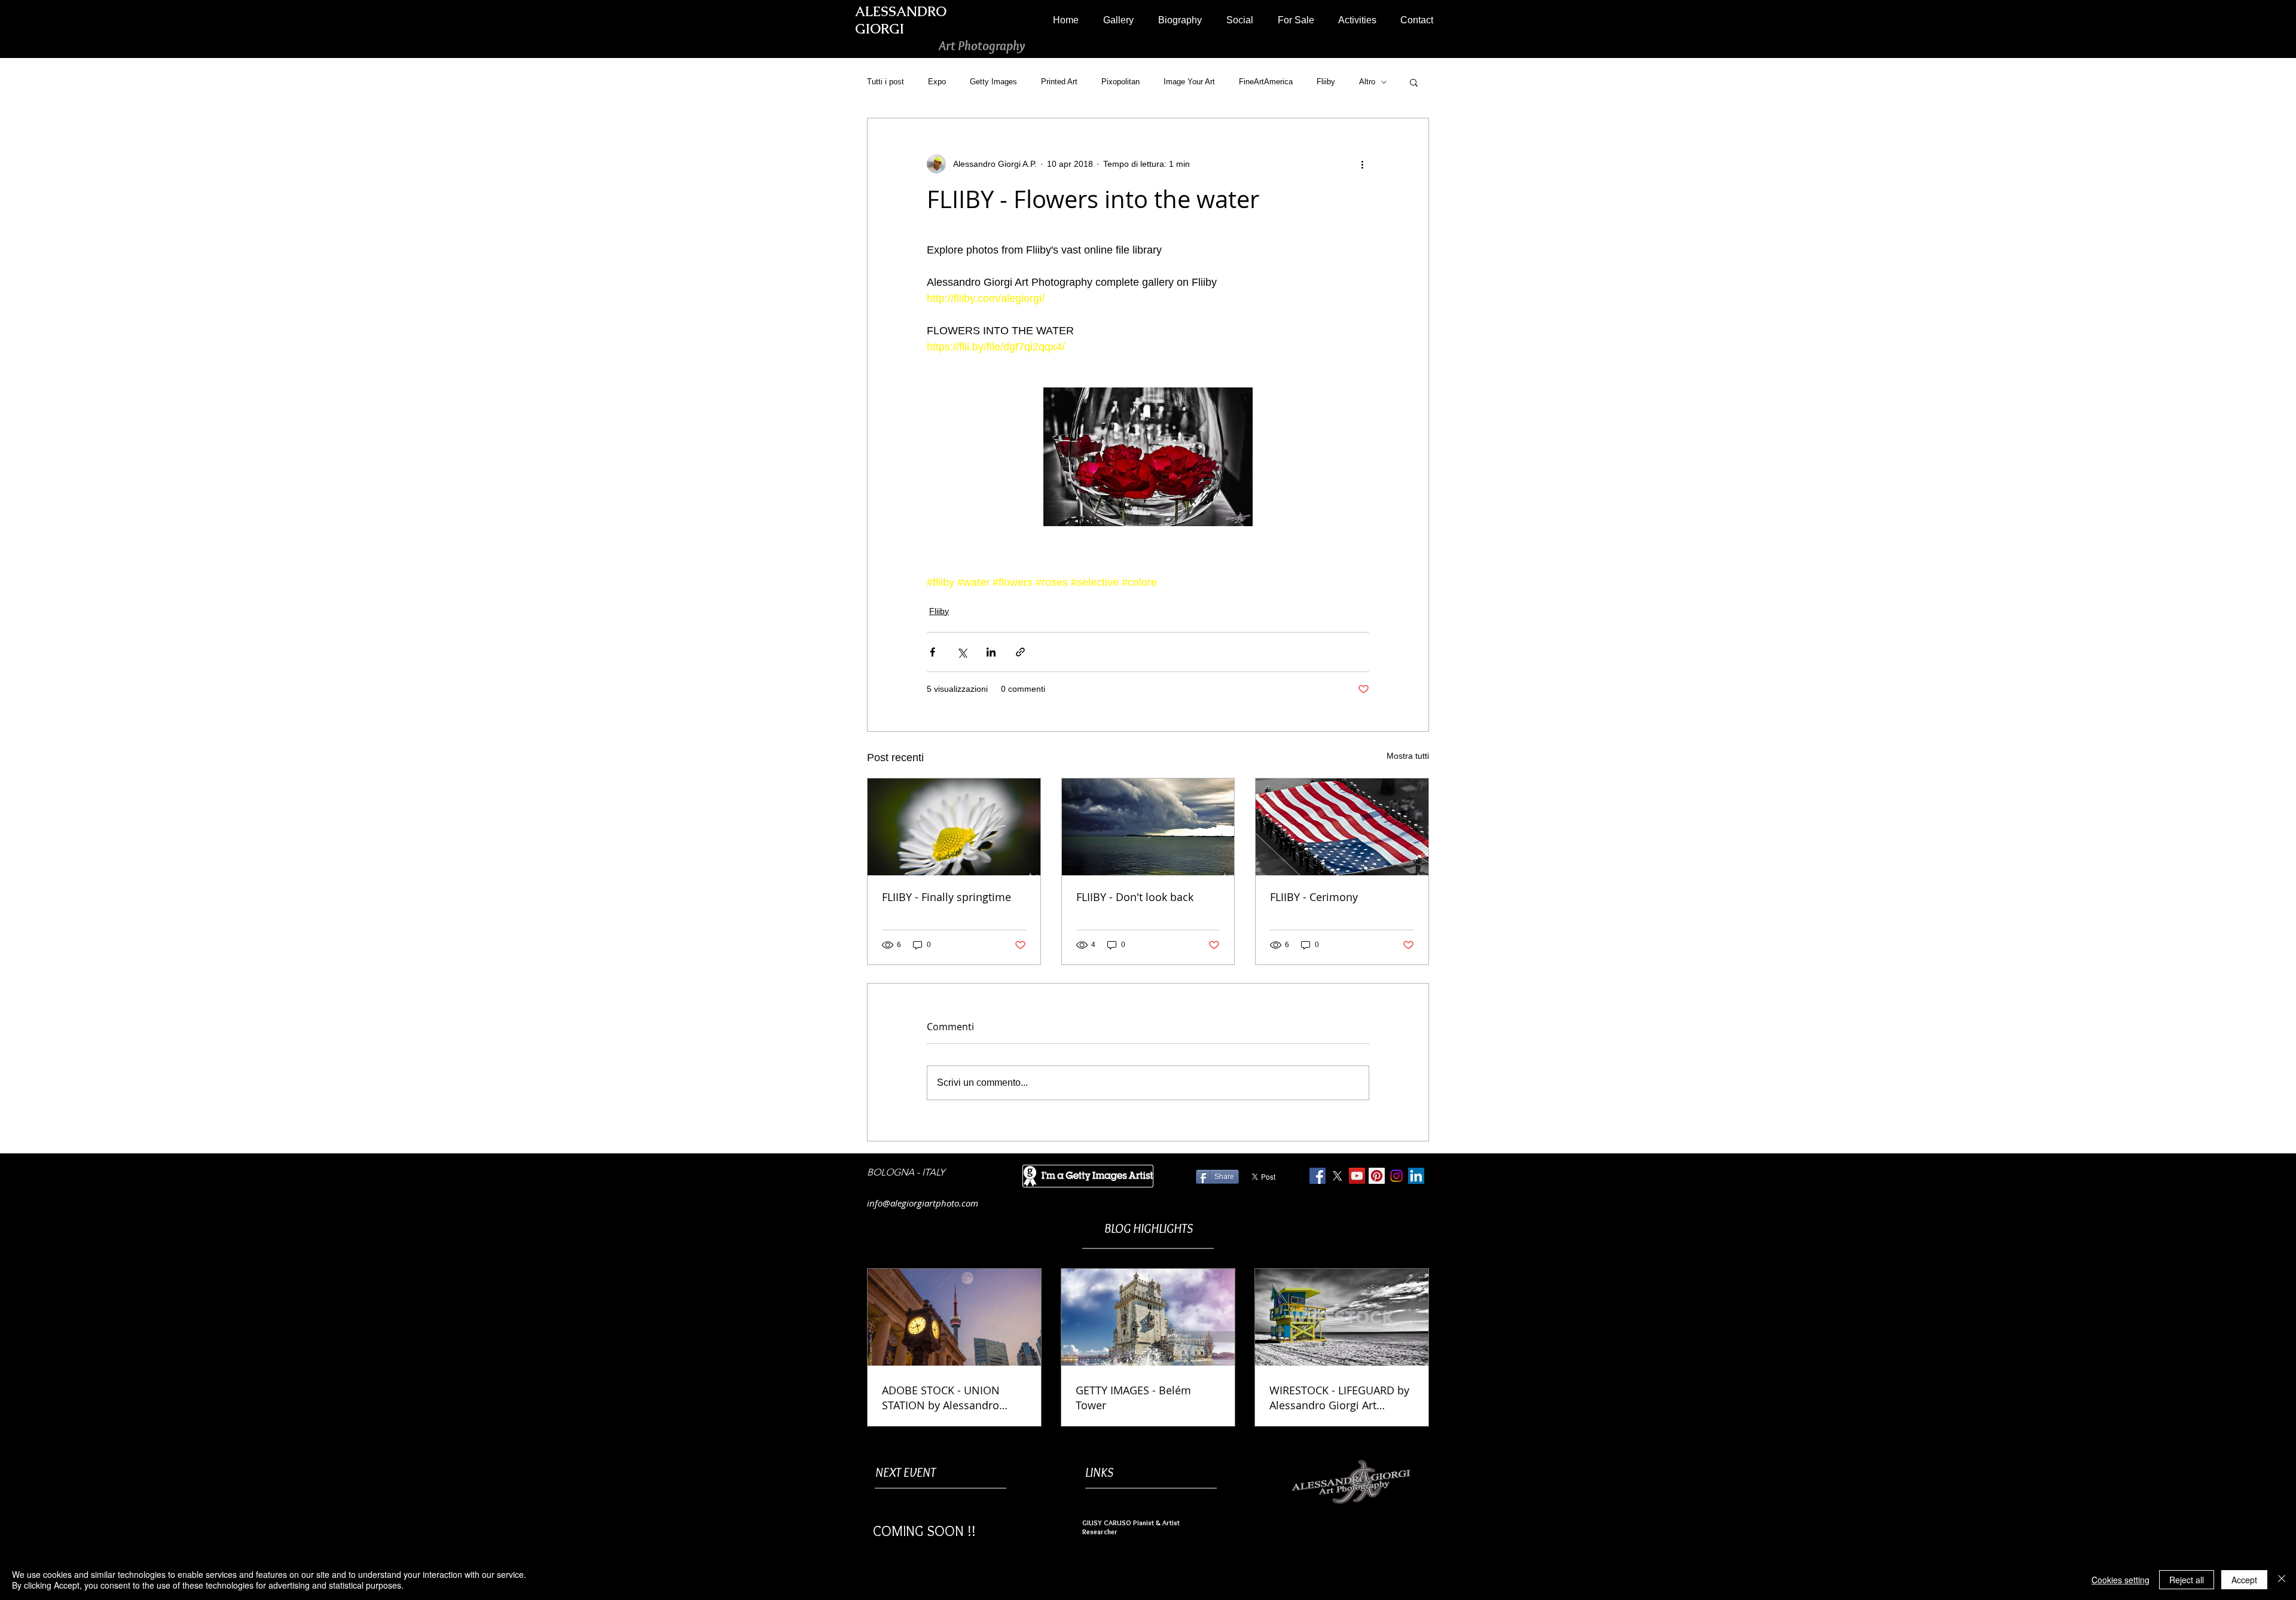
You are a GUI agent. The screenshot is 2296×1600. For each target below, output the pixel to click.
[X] (1337, 1176)
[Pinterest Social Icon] (1377, 1176)
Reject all (2187, 1580)
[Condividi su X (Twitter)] (962, 652)
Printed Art (1059, 82)
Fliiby (1326, 82)
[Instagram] (1396, 1176)
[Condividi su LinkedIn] (991, 652)
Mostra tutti (1408, 756)
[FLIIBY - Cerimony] (1342, 827)
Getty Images (993, 82)
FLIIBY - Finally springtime (947, 897)
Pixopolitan (1120, 82)
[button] (1118, 20)
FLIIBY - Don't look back (1135, 897)
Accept (2244, 1580)
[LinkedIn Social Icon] (1416, 1176)
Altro (1367, 82)
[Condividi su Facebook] (932, 652)
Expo (937, 82)
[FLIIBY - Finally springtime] (954, 827)
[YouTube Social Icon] (1357, 1176)
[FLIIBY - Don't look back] (1148, 827)
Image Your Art (1189, 82)
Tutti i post (886, 82)
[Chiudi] (2282, 1580)
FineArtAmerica (1266, 82)
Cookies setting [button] (2121, 1580)
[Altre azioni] (1362, 164)
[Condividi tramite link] (1020, 652)
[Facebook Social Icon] (1318, 1176)
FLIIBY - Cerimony (1314, 897)
